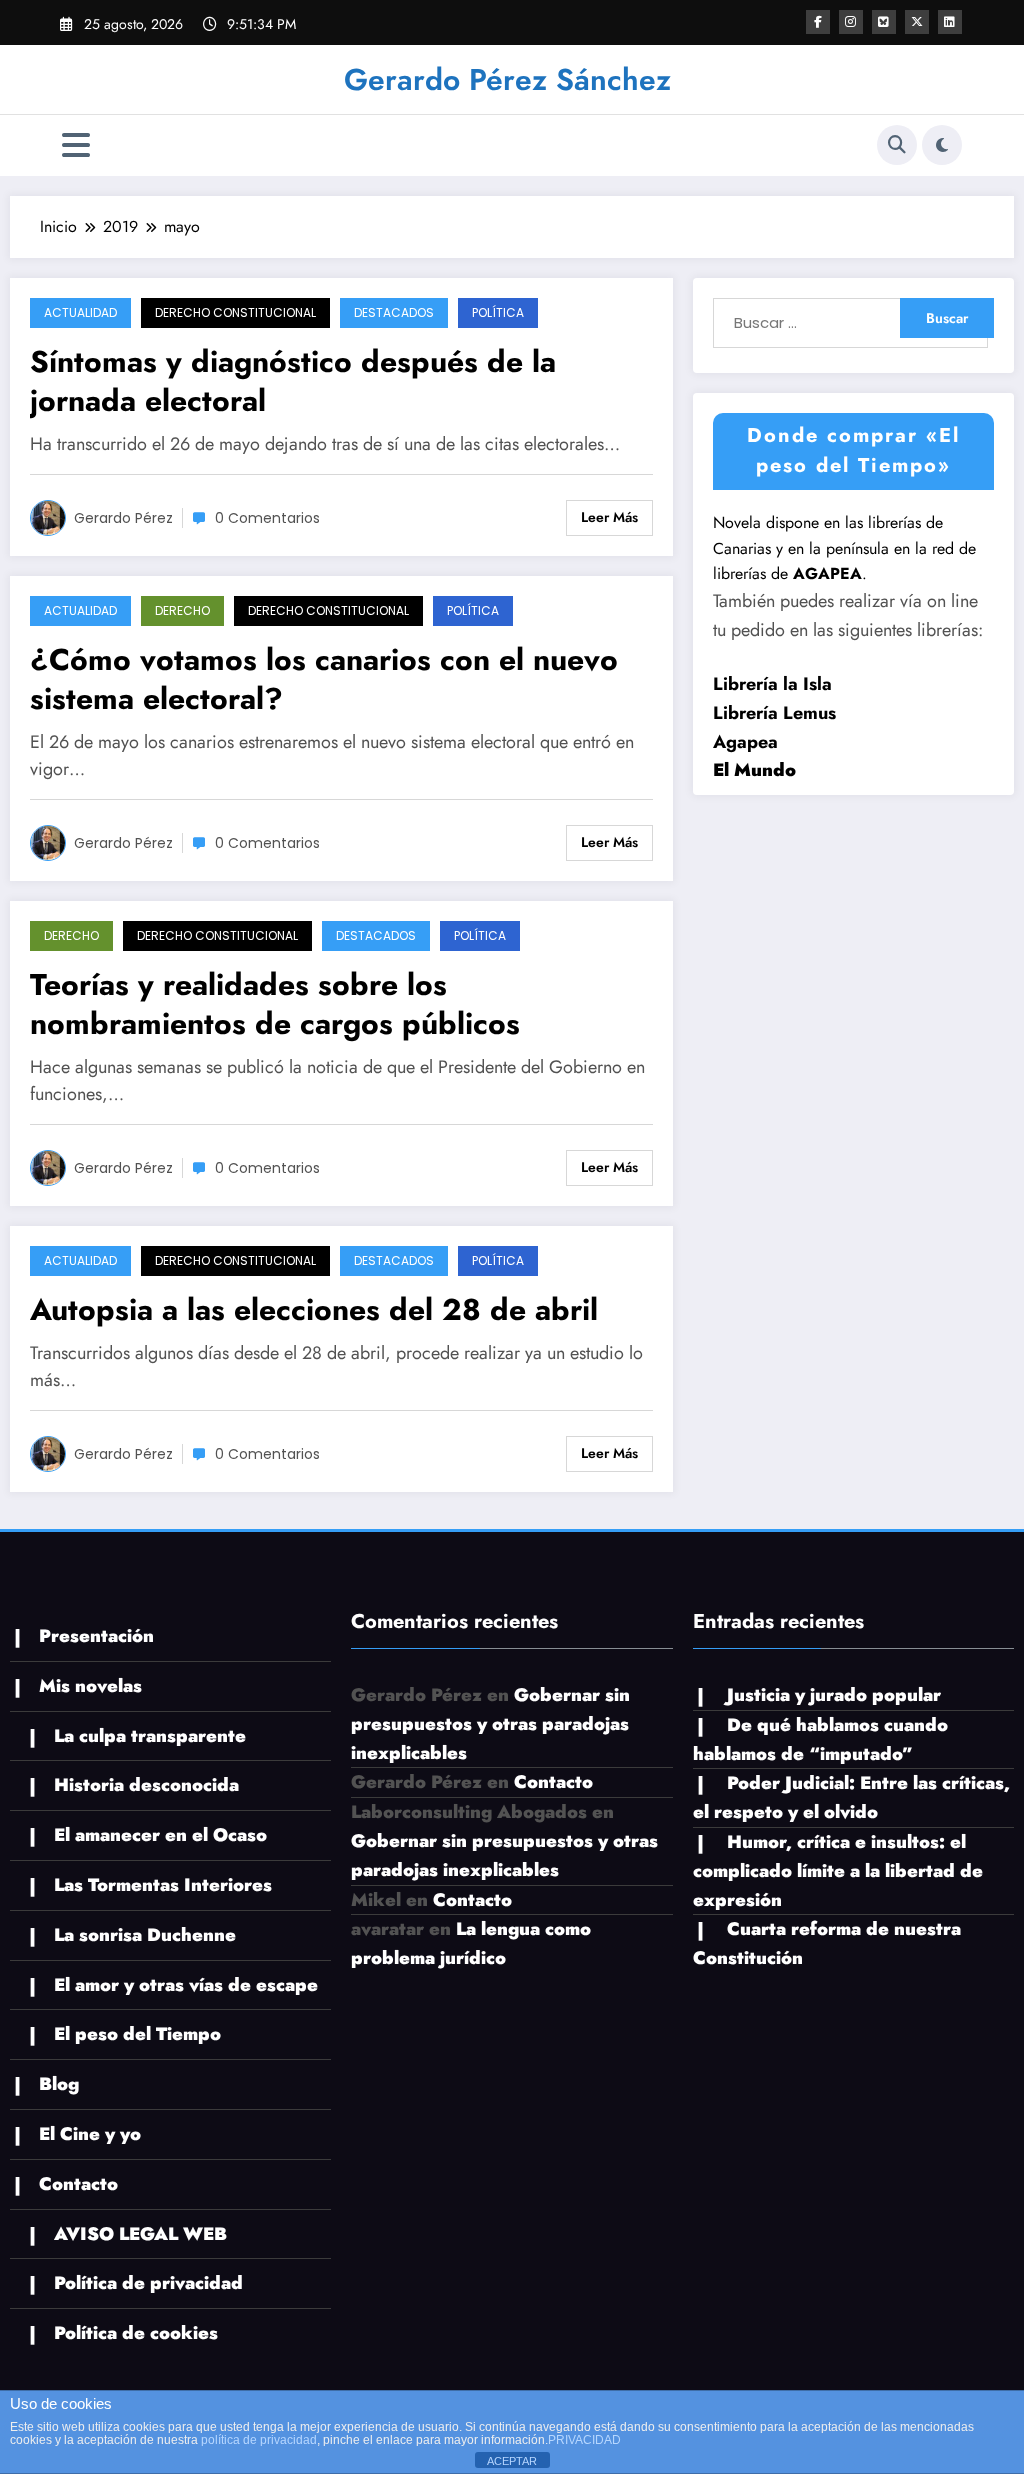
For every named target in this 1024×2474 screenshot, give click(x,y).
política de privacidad (259, 2440)
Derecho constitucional (235, 312)
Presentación (96, 1636)
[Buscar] (897, 145)
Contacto (78, 2184)
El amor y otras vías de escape (186, 1985)
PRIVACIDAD (584, 2440)
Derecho (182, 610)
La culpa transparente (150, 1736)
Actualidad (80, 312)
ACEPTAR (512, 2461)
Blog (59, 2084)
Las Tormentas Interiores (163, 1885)
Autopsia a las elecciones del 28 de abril (314, 1309)
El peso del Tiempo (137, 2034)
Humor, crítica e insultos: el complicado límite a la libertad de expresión (838, 1871)
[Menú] (76, 145)
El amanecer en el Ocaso (160, 1835)
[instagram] (851, 22)
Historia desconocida (146, 1785)
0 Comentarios (267, 518)
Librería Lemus (774, 713)
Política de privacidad (148, 2283)
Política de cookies (136, 2333)
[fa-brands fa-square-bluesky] (884, 22)
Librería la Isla (772, 684)
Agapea (745, 742)
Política (498, 312)
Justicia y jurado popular (834, 1695)
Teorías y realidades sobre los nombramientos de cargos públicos (275, 1004)
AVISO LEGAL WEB (140, 2234)
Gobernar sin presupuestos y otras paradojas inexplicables (490, 1724)
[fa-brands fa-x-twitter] (917, 22)
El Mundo (754, 770)
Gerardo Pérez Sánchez (507, 79)
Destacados (394, 312)
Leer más (609, 517)
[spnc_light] (942, 145)
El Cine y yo (90, 2134)
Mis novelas (90, 1686)
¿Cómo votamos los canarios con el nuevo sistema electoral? (324, 679)
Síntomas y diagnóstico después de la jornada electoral (293, 381)
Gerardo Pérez (123, 518)
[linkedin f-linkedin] (950, 22)
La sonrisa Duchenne (145, 1935)
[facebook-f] (818, 22)
